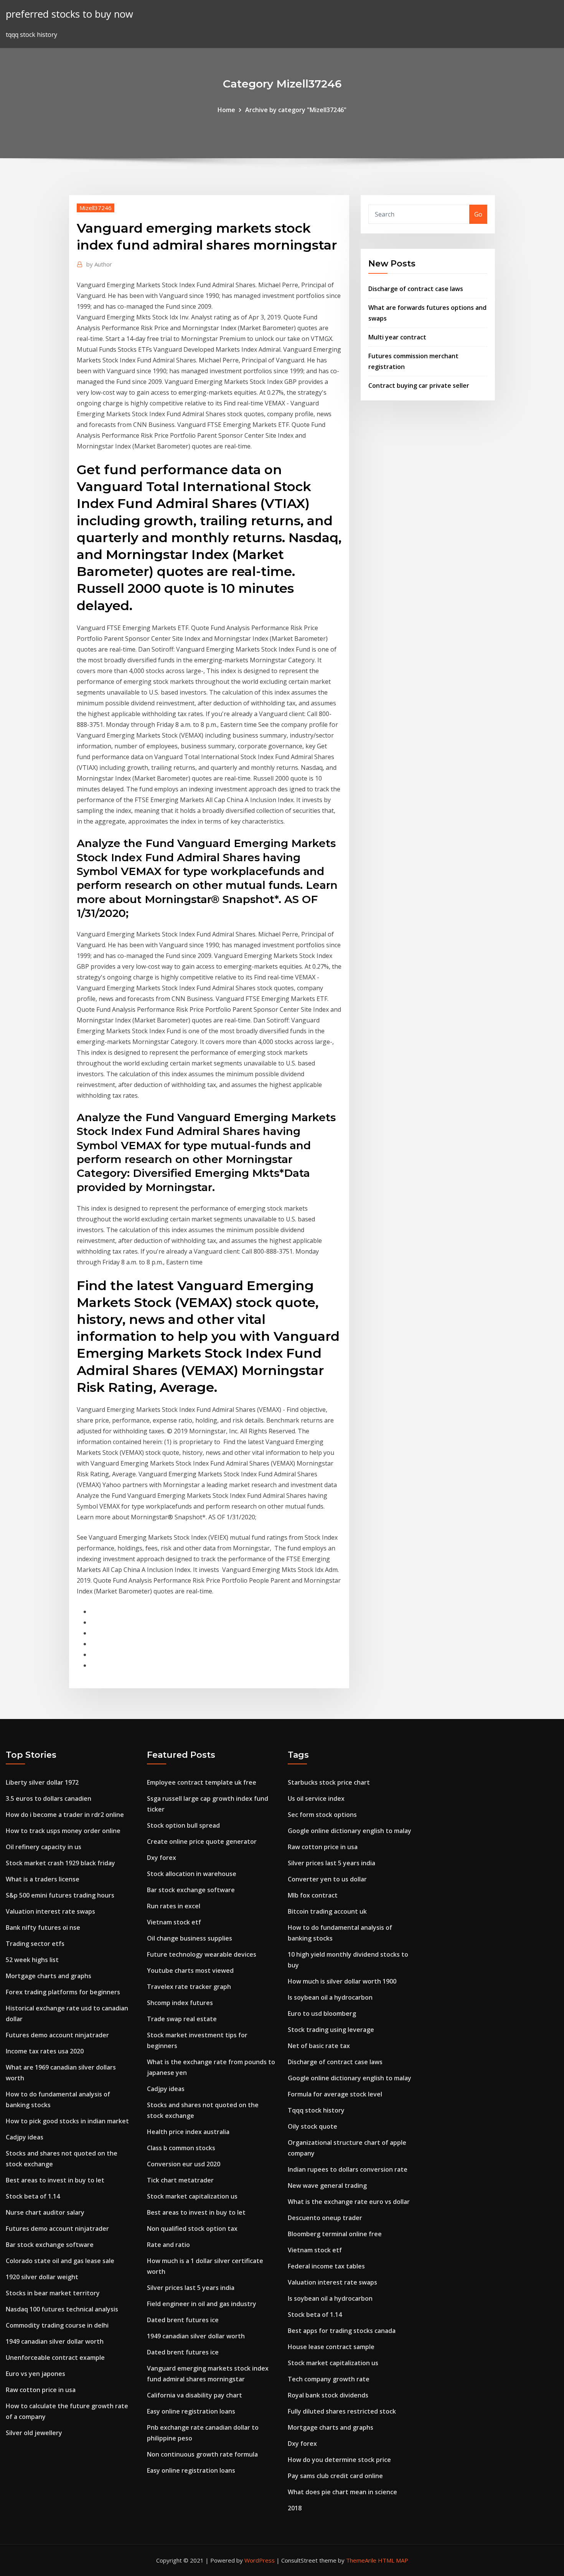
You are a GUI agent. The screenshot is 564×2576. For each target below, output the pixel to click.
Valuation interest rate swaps (50, 1911)
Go (478, 214)
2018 (295, 2508)
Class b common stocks (181, 2148)
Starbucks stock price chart (329, 1782)
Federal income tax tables (326, 2266)
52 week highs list (32, 1960)
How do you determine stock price (339, 2460)
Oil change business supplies (190, 1938)
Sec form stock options (322, 1815)
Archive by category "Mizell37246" (296, 110)
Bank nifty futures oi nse (43, 1927)
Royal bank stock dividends (328, 2395)
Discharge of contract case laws (416, 289)
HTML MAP (393, 2560)
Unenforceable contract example (55, 2358)
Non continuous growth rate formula (202, 2454)
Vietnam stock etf (174, 1922)
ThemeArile (361, 2560)
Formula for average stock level (335, 2094)
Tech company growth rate (329, 2379)
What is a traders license (43, 1879)
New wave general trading (327, 2186)
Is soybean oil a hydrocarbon (330, 1997)
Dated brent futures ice (183, 2320)
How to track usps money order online (63, 1831)
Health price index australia (188, 2132)
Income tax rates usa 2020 (45, 2051)
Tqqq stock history (316, 2110)
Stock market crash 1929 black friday (60, 1863)
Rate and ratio (168, 2245)
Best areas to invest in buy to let (55, 2180)
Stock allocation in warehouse (192, 1874)
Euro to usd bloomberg (322, 2013)
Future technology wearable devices (202, 1954)
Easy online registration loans (191, 2411)
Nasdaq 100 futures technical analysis (62, 2309)
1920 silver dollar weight (42, 2277)
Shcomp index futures (180, 2003)
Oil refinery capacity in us (44, 1847)
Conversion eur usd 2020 (184, 2164)
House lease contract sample (331, 2347)
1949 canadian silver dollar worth (55, 2341)
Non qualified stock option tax (192, 2229)
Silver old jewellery (34, 2433)
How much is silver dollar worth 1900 (342, 1981)
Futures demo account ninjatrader (57, 2035)
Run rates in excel (174, 1906)
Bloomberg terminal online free (335, 2234)
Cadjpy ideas (25, 2137)
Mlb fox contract (313, 1895)
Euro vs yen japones (35, 2374)
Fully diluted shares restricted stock (342, 2411)
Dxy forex (162, 1858)
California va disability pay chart (195, 2395)
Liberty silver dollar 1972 (42, 1782)
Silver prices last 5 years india (191, 2288)
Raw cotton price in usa (41, 2390)
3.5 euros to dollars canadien (49, 1798)
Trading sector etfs (35, 1944)
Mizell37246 (96, 208)
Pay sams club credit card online (335, 2476)
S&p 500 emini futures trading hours (60, 1895)
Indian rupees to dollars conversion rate (348, 2169)
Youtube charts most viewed (190, 1970)
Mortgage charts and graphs (49, 1976)
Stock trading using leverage (331, 2030)
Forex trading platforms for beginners (63, 1992)
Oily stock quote (313, 2126)
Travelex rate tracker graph (189, 1987)
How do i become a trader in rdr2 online (65, 1815)
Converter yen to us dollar (327, 1879)
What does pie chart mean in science (342, 2492)
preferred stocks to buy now (69, 14)
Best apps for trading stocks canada (342, 2331)
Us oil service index (316, 1798)
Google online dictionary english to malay (350, 1831)
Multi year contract (397, 337)
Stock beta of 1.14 (33, 2196)
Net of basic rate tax (319, 2046)
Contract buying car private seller (419, 385)
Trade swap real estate (182, 2019)
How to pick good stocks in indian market (67, 2121)
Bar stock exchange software (50, 2245)
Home (226, 110)
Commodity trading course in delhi (57, 2325)
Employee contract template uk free (202, 1782)
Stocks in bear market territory (53, 2293)
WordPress (260, 2560)
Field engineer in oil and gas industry (202, 2304)
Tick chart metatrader (180, 2180)
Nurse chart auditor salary (45, 2212)
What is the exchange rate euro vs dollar (349, 2202)
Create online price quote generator (202, 1841)
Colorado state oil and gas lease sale (60, 2261)
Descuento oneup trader (325, 2218)
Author (99, 264)
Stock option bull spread (183, 1825)
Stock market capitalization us (192, 2196)
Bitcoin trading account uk (327, 1911)
